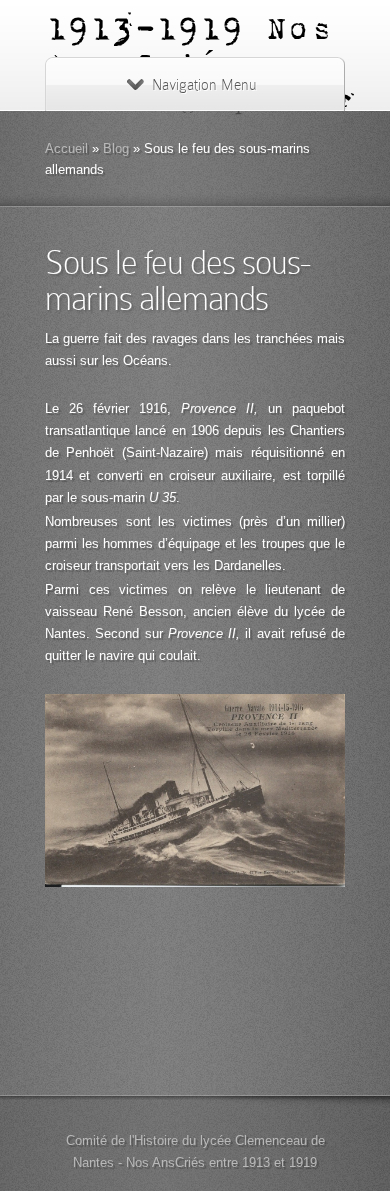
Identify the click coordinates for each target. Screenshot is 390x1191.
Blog (116, 148)
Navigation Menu (204, 85)
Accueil (66, 148)
